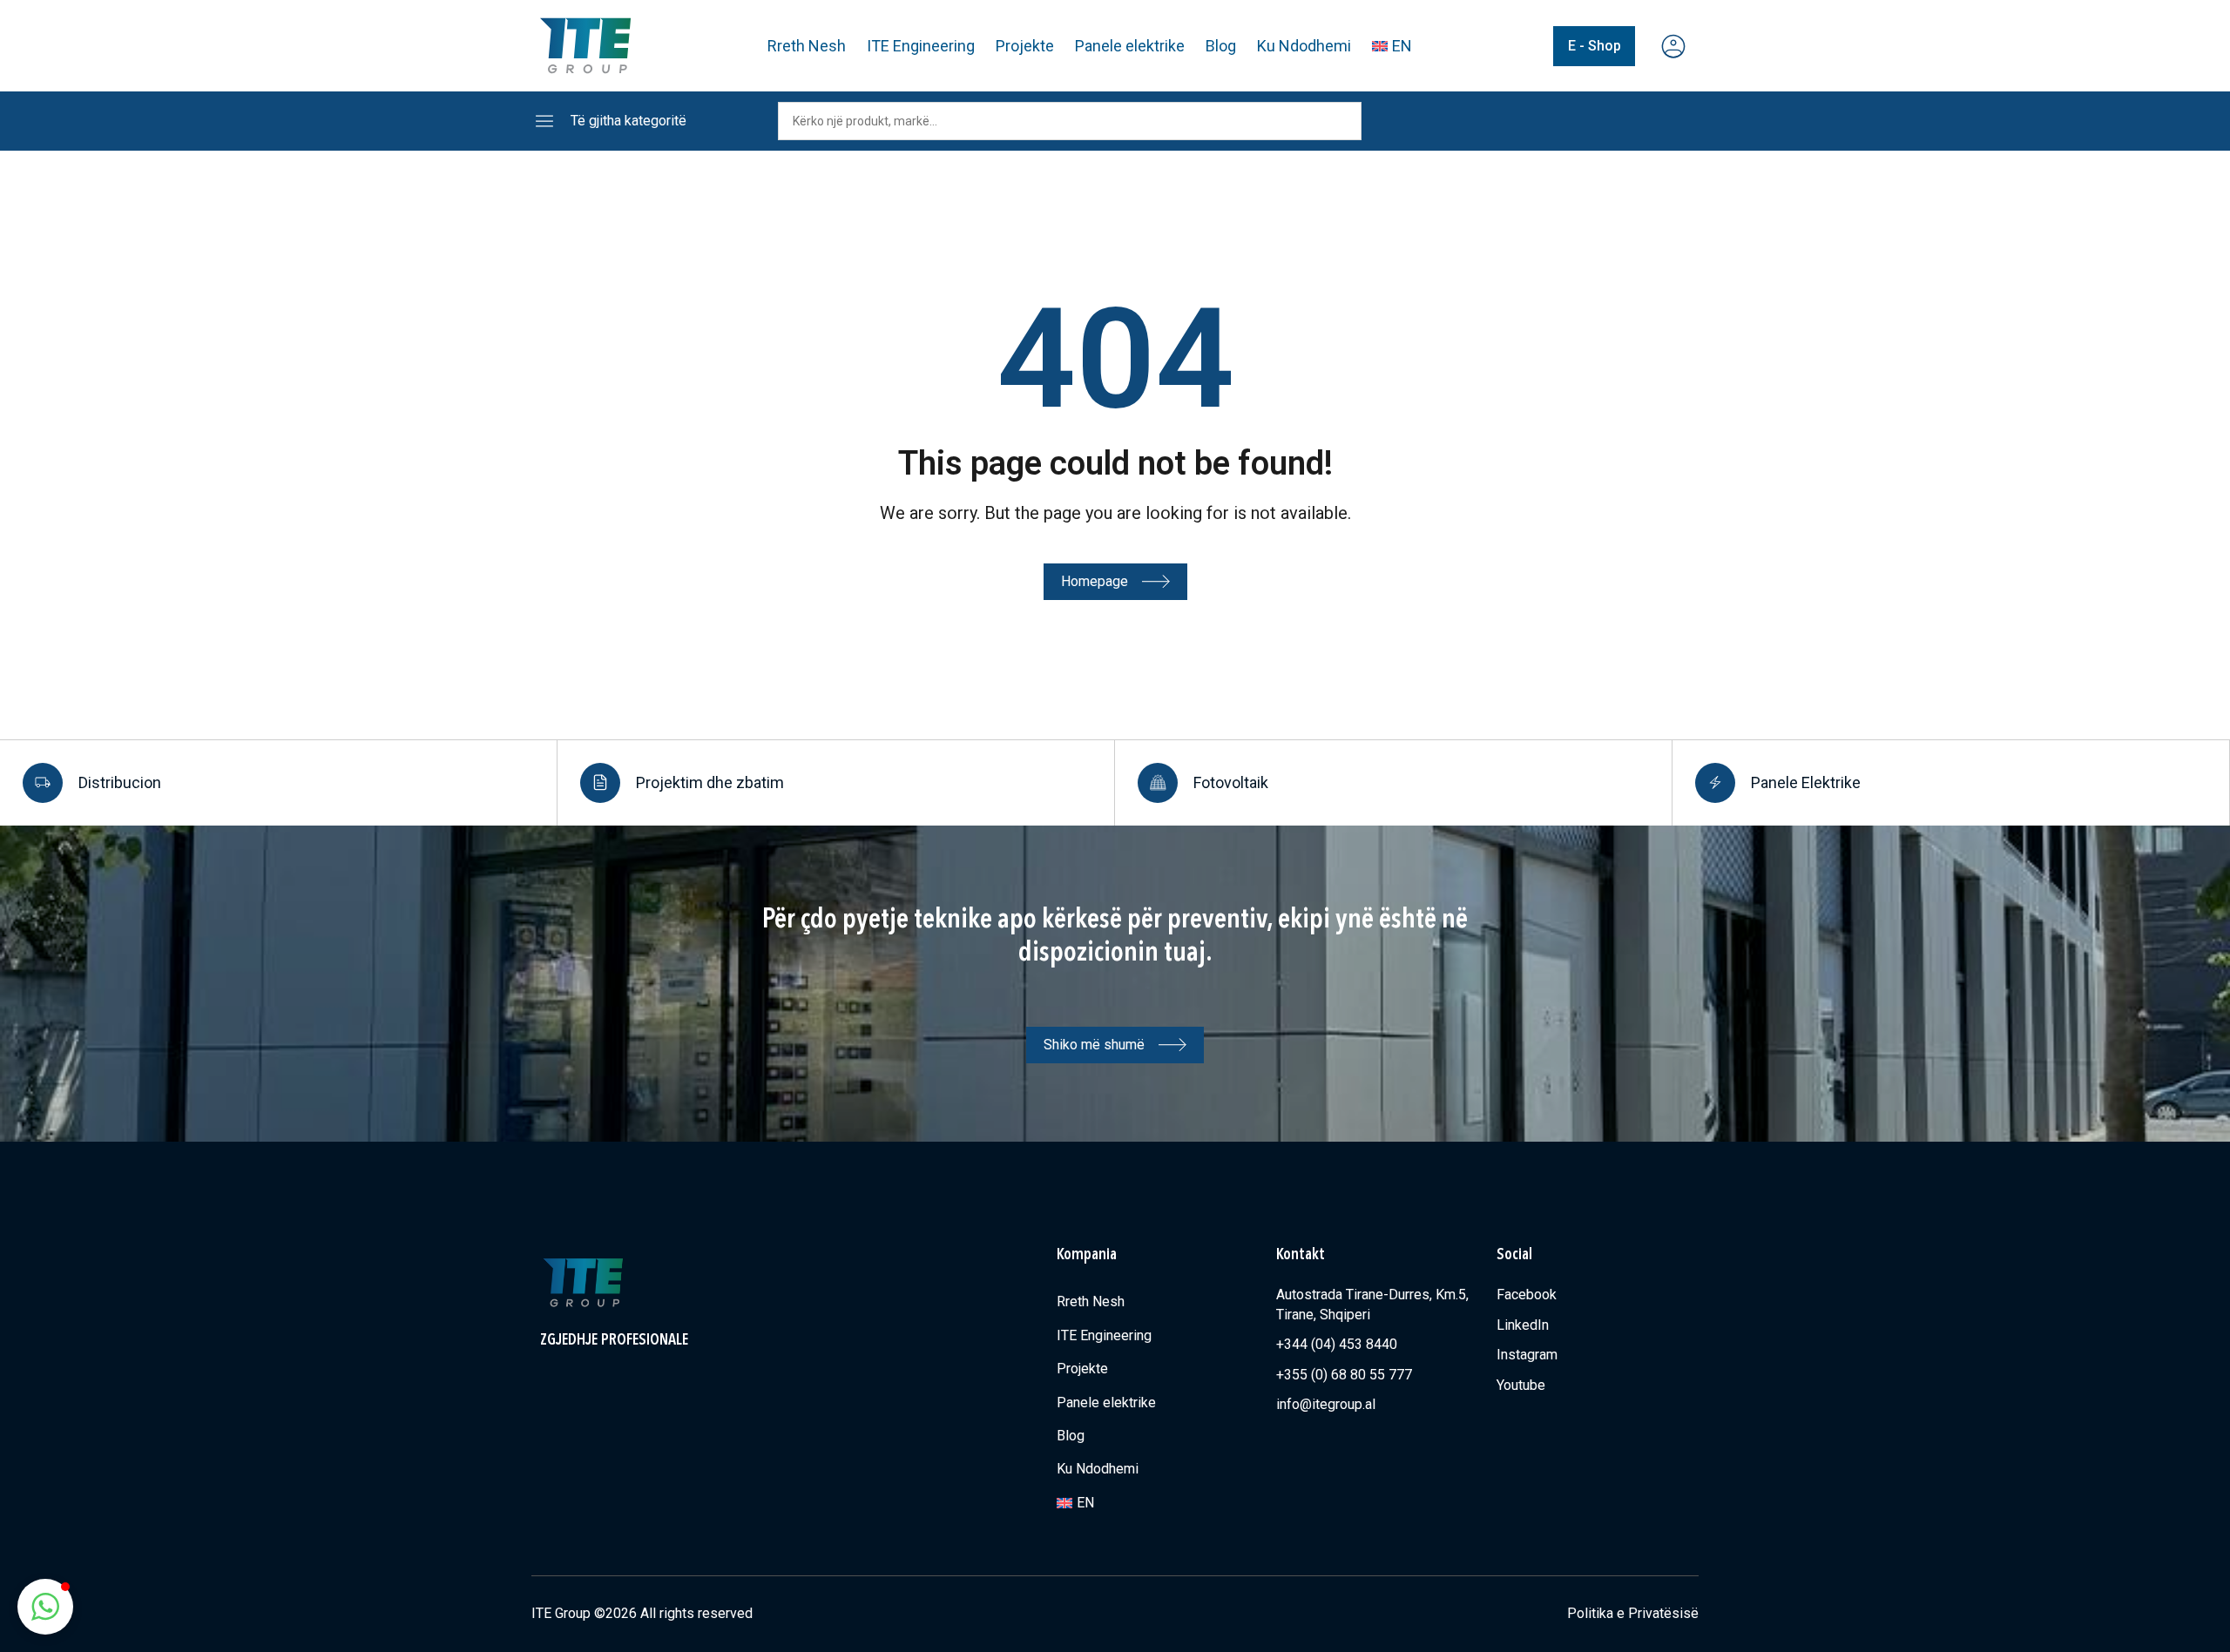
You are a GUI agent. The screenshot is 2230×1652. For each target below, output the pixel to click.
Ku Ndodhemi (1304, 46)
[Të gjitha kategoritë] (544, 121)
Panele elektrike (1130, 46)
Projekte (1025, 46)
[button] (45, 1607)
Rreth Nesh (807, 46)
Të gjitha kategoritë (628, 121)
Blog (1221, 46)
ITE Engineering (921, 46)
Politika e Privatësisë (1633, 1613)
